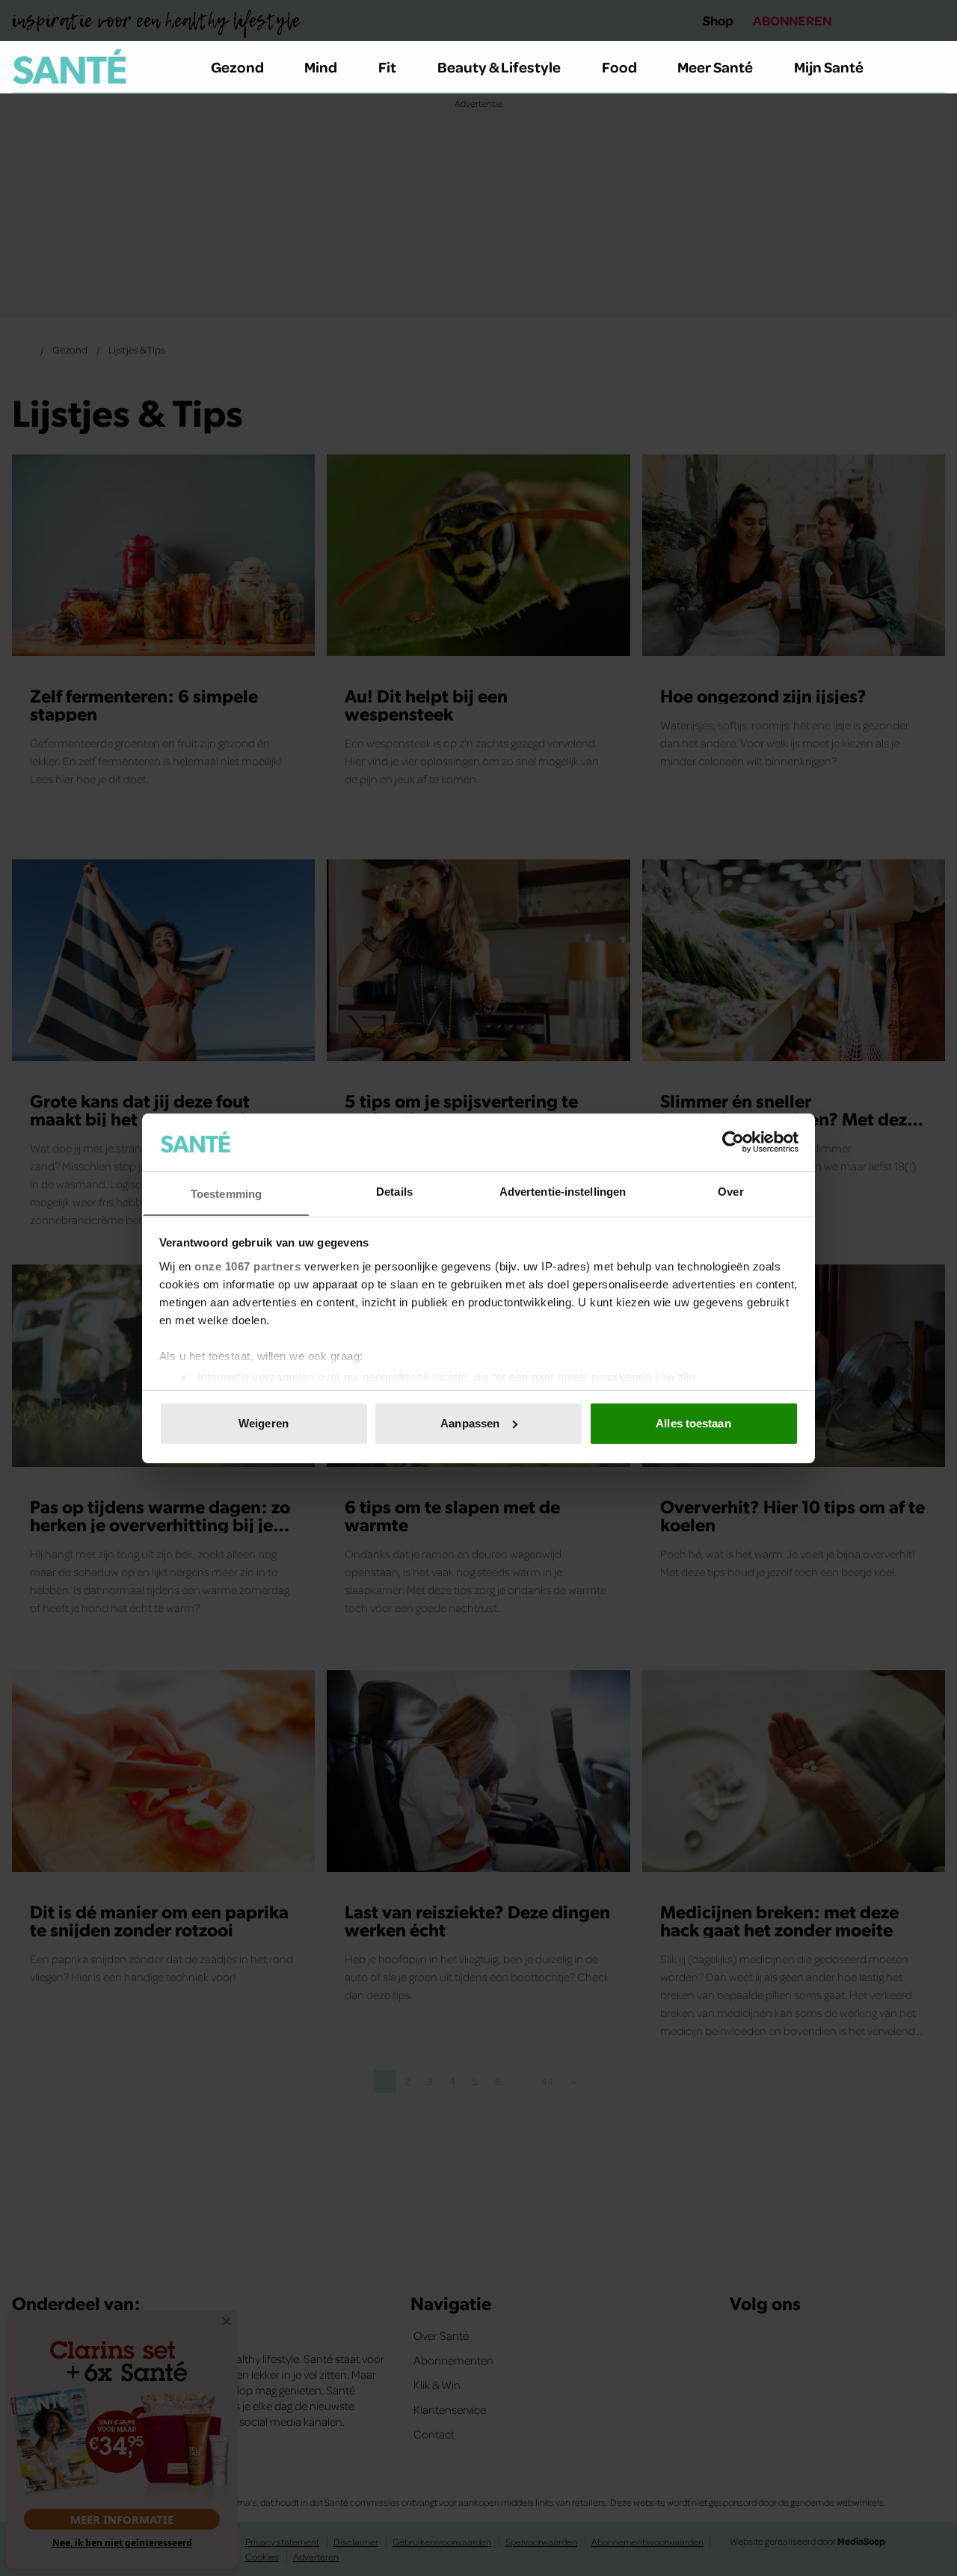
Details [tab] (394, 1191)
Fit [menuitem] (387, 67)
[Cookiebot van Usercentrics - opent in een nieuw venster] (733, 1142)
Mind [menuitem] (321, 67)
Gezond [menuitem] (237, 67)
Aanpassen (470, 1423)
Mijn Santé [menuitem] (829, 67)
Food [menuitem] (619, 67)
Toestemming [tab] (226, 1193)
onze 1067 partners (247, 1266)
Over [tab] (730, 1191)
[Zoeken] (933, 67)
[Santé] (70, 67)
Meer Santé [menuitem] (715, 67)
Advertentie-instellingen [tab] (563, 1191)
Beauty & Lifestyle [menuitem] (499, 67)
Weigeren (264, 1423)
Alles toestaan (693, 1423)
